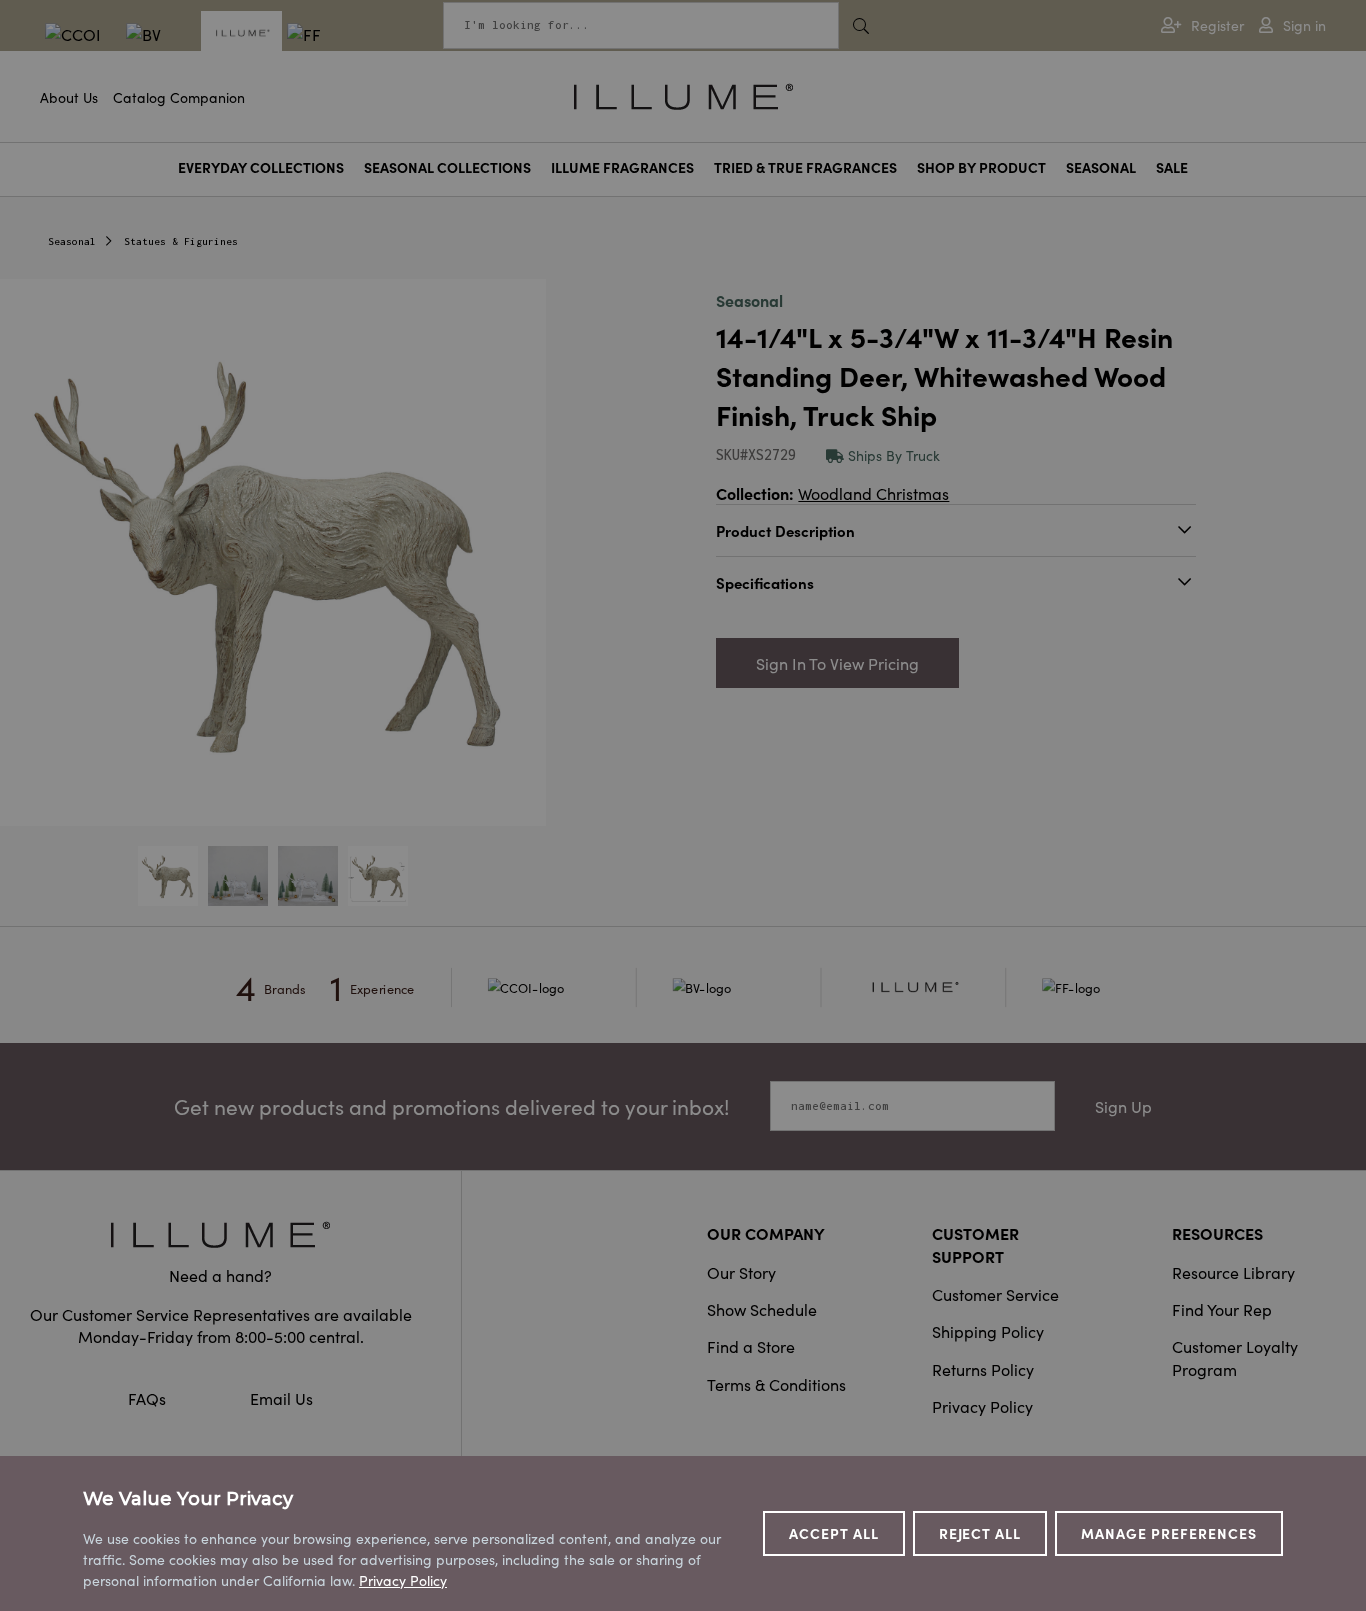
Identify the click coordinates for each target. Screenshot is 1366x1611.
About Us (69, 97)
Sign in (1304, 25)
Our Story (741, 1272)
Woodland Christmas (873, 493)
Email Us (281, 1398)
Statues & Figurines (181, 241)
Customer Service (995, 1294)
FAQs (149, 1398)
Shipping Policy (988, 1331)
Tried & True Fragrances (805, 167)
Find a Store (751, 1346)
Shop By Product (981, 167)
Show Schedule (762, 1309)
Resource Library (1233, 1272)
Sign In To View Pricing (837, 663)
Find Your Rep (1222, 1309)
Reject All (980, 1533)
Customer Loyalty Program (1235, 1357)
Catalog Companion (179, 97)
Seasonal (1101, 167)
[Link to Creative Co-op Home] (220, 1234)
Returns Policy (983, 1369)
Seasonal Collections (447, 167)
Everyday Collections (261, 167)
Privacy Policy (982, 1406)
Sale (1172, 167)
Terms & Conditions (776, 1384)
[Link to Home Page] (683, 94)
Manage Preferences (1169, 1533)
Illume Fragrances (622, 167)
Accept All (834, 1533)
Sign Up (1123, 1106)
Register (1217, 25)
